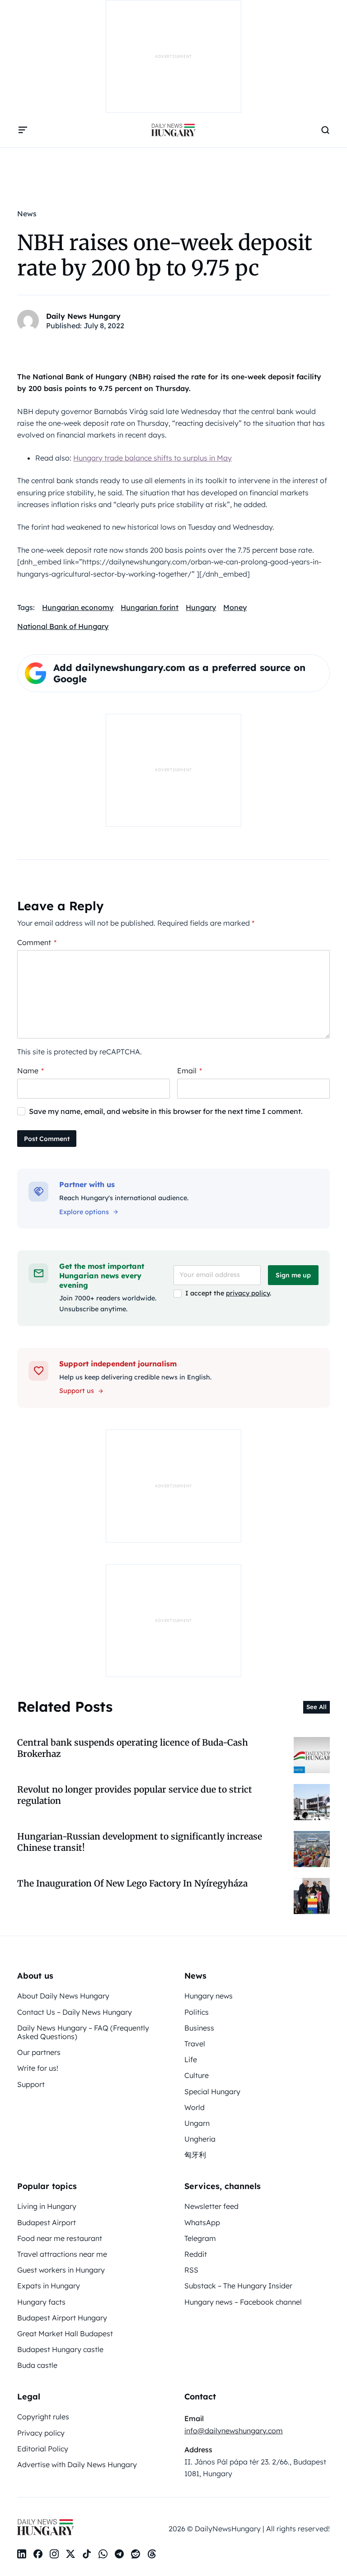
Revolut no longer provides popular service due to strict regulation (135, 1795)
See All (317, 1707)
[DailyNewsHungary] (173, 130)
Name (30, 1071)
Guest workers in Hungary (61, 2270)
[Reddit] (136, 2554)
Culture (197, 2075)
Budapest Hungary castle (60, 2349)
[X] (70, 2554)
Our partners (39, 2052)
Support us (77, 1391)
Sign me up (293, 1275)
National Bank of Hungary (63, 626)
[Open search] (325, 130)
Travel (195, 2044)
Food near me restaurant (60, 2238)
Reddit (196, 2254)
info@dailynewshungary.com (234, 2431)
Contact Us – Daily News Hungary (75, 2012)
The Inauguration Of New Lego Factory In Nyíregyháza (132, 1883)
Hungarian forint (150, 607)
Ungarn (197, 2123)
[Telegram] (119, 2554)
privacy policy (248, 1293)
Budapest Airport (47, 2222)
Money (235, 607)
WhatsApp (202, 2222)
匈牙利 (195, 2155)
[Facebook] (38, 2554)
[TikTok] (87, 2554)
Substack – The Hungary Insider (238, 2286)
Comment (37, 942)
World (195, 2107)
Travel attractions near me (62, 2254)
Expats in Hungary (49, 2286)
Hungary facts (41, 2302)
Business (199, 2028)
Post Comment (47, 1139)
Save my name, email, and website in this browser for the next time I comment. (166, 1111)
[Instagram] (54, 2554)
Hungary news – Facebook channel (243, 2302)
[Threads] (152, 2554)
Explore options (84, 1212)
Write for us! (38, 2068)
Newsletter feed (211, 2206)
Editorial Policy (43, 2449)
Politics (197, 2012)
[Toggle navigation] (23, 130)
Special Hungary (212, 2092)
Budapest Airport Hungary (62, 2318)
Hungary (201, 607)
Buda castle (37, 2365)
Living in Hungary (47, 2206)
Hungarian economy (78, 607)
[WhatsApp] (103, 2554)
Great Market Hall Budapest (65, 2334)
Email (190, 1071)
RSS (191, 2270)
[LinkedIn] (22, 2554)
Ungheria (200, 2139)
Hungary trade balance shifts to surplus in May (152, 458)
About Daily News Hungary (63, 1996)
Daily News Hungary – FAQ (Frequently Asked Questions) (83, 2032)
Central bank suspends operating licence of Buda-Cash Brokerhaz (133, 1748)
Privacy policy (41, 2433)
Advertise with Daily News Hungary (77, 2464)
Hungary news (209, 1996)
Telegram (200, 2238)
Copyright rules (43, 2417)
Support (31, 2084)
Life (191, 2059)
